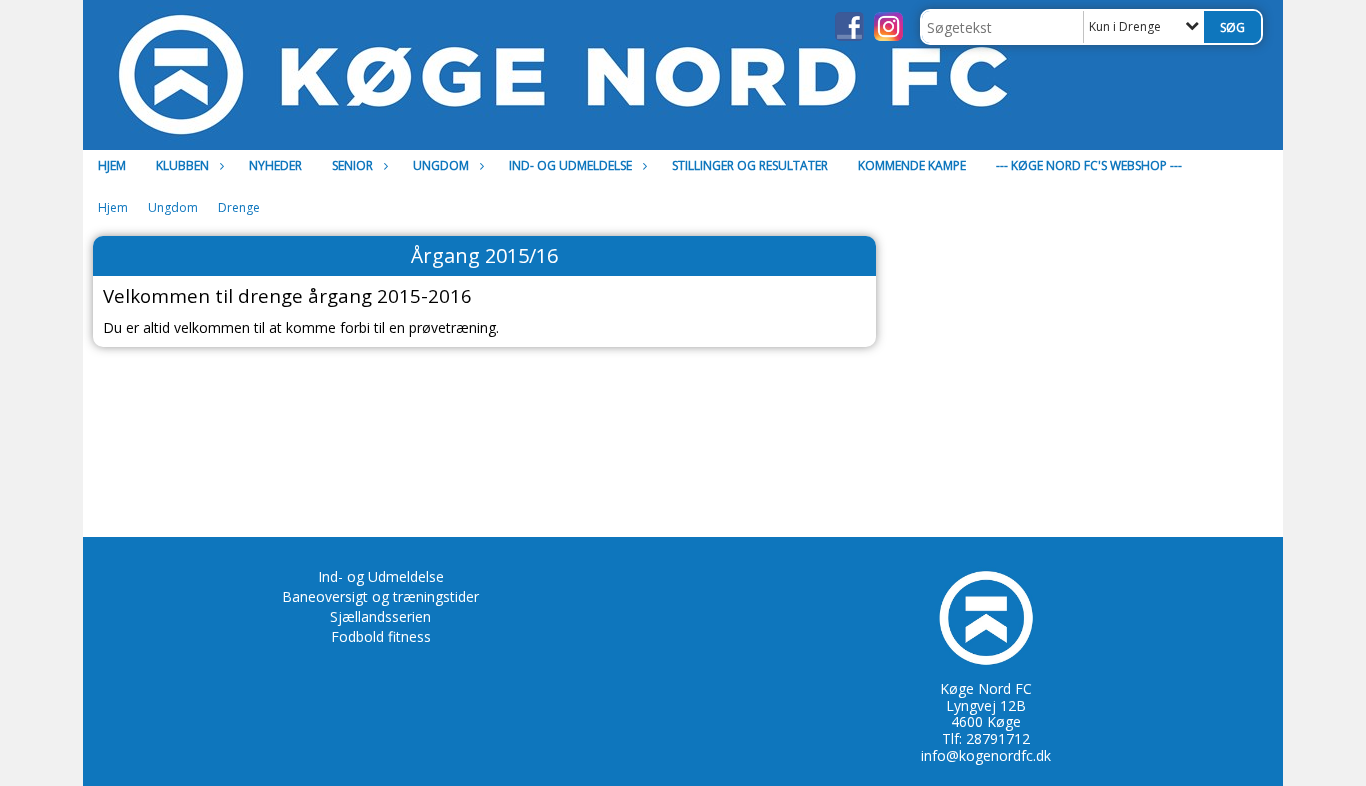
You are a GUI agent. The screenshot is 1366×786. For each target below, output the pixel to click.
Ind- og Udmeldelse (381, 576)
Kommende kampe (912, 165)
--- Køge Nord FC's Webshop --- (1089, 165)
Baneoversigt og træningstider (380, 596)
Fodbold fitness (381, 636)
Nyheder (275, 165)
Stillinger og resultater (750, 165)
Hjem (112, 165)
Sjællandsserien (380, 616)
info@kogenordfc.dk (986, 755)
